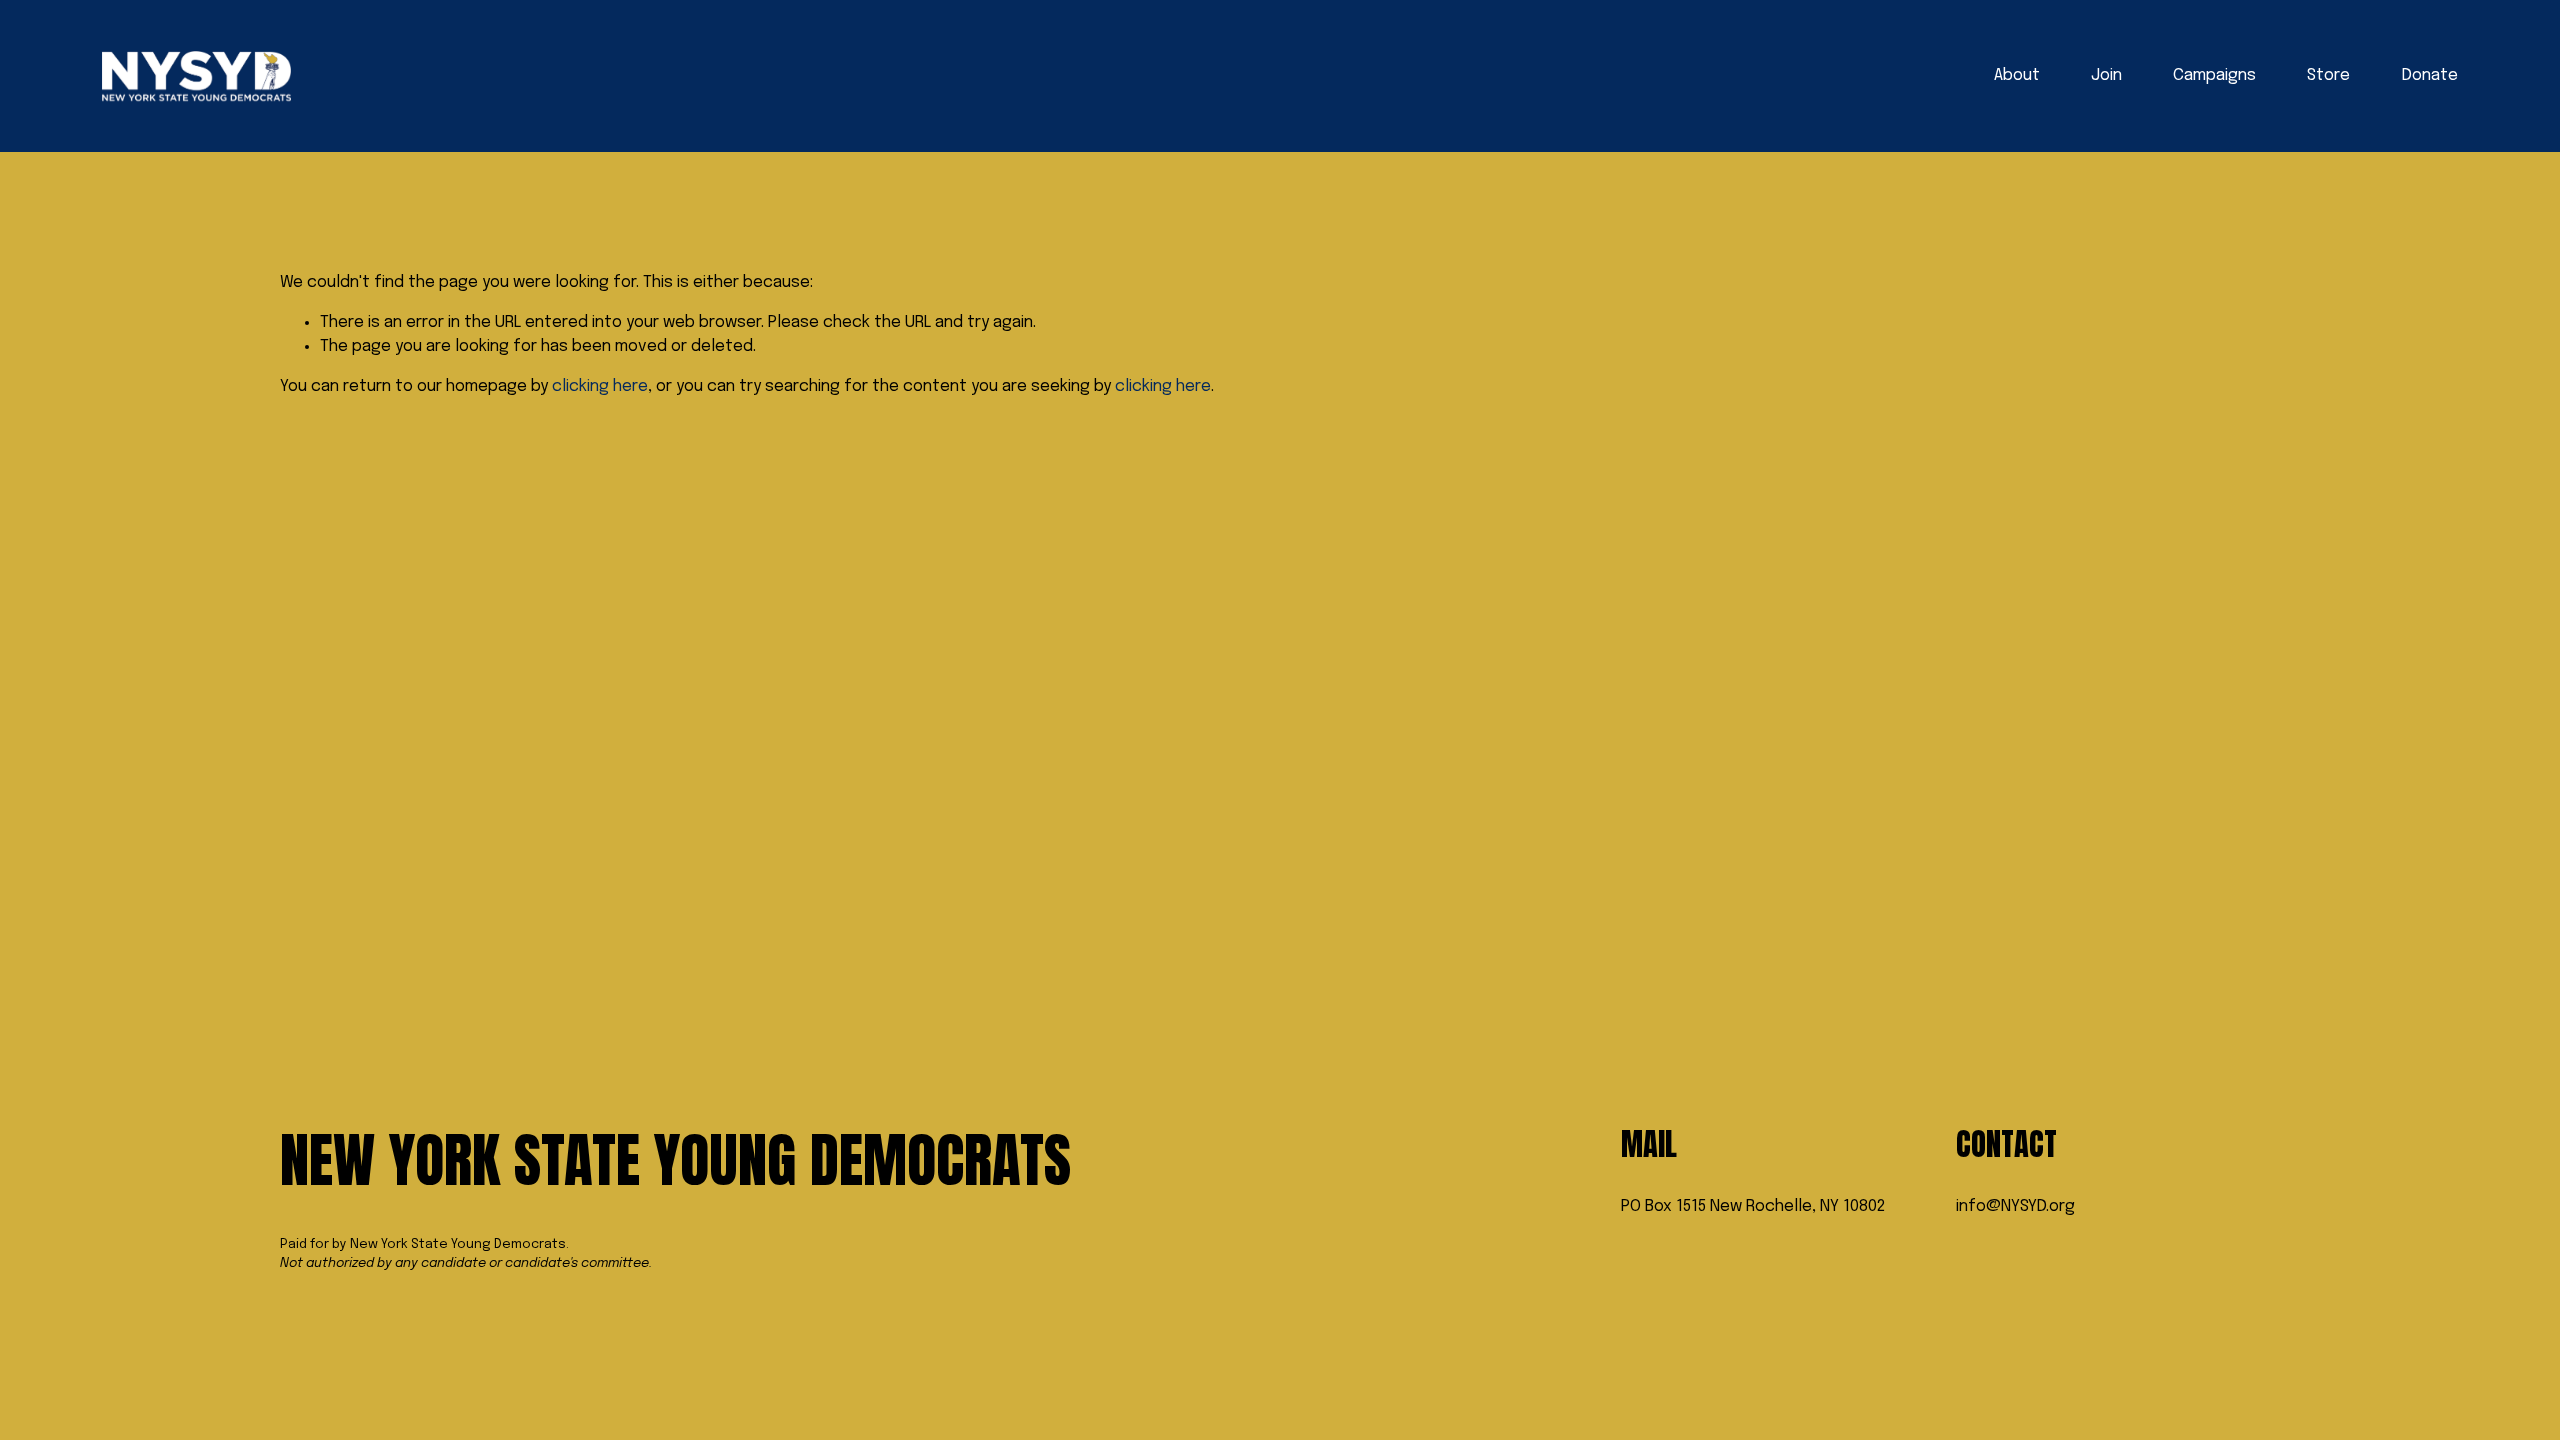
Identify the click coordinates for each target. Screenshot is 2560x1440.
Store (2328, 75)
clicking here (600, 386)
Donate (2430, 75)
